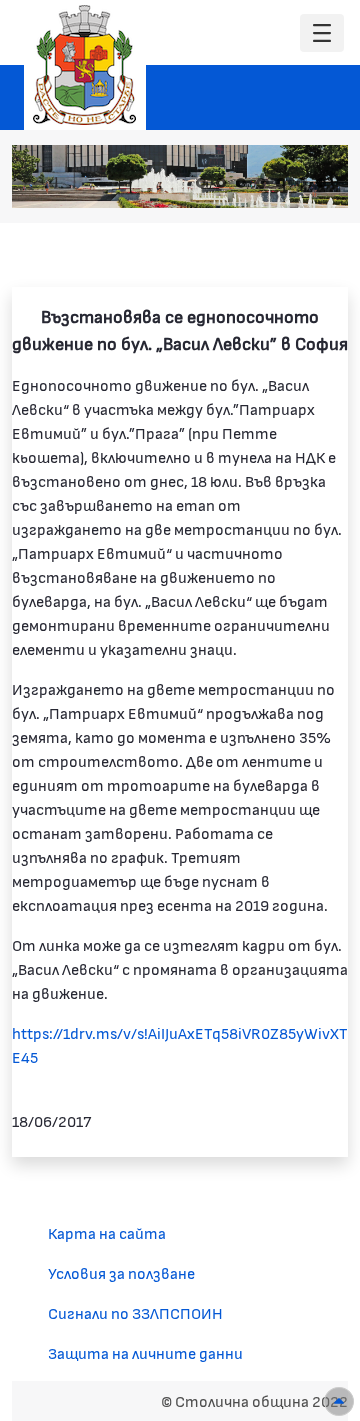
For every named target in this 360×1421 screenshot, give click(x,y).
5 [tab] (281, 183)
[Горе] (339, 1401)
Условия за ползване (121, 1272)
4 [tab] (261, 183)
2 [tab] (221, 183)
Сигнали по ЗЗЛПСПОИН (135, 1312)
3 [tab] (241, 183)
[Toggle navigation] (322, 33)
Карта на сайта (107, 1232)
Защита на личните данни (145, 1352)
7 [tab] (321, 183)
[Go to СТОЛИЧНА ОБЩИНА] (85, 65)
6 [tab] (301, 183)
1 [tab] (201, 183)
